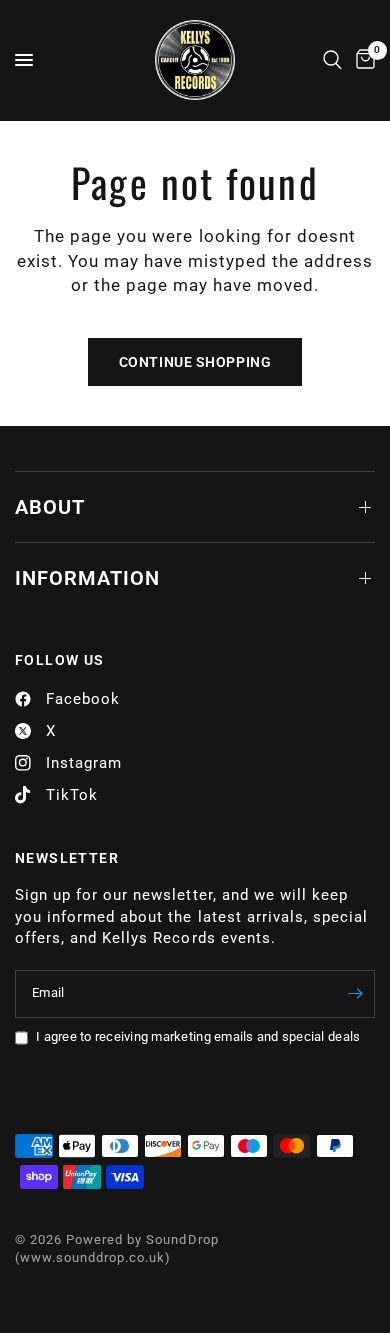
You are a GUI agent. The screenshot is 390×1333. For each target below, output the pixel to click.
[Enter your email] (355, 994)
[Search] (332, 60)
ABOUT (50, 507)
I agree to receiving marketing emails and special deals (198, 1036)
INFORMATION (87, 578)
